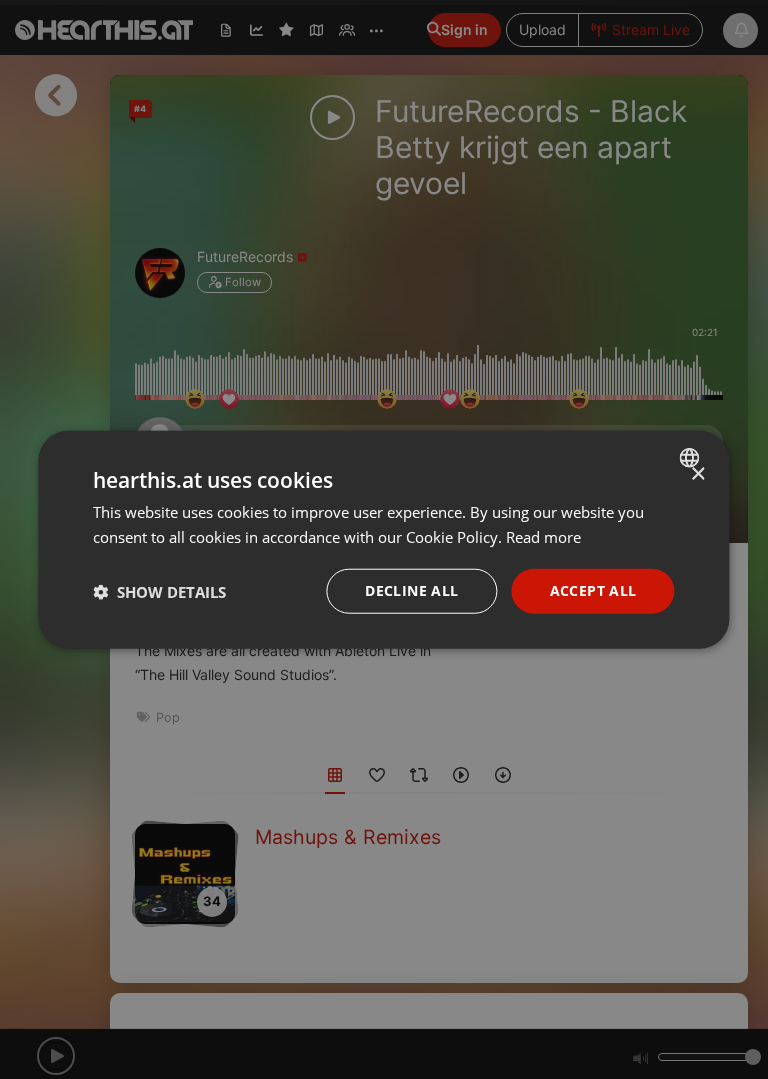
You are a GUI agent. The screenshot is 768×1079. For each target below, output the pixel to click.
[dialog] (383, 539)
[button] (159, 591)
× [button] (697, 473)
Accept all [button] (593, 590)
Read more (543, 536)
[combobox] (692, 457)
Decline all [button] (411, 590)
